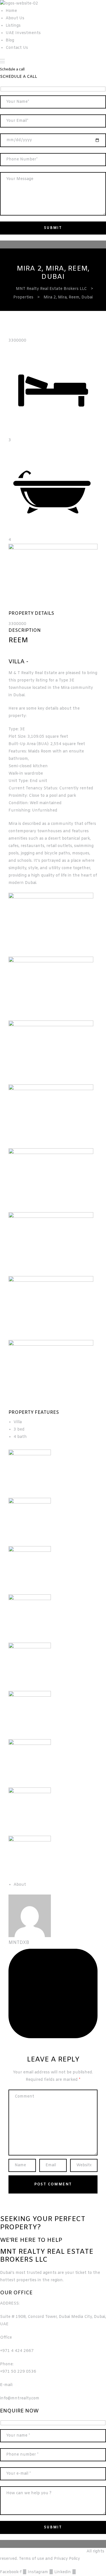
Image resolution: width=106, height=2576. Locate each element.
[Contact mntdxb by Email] (53, 2037)
